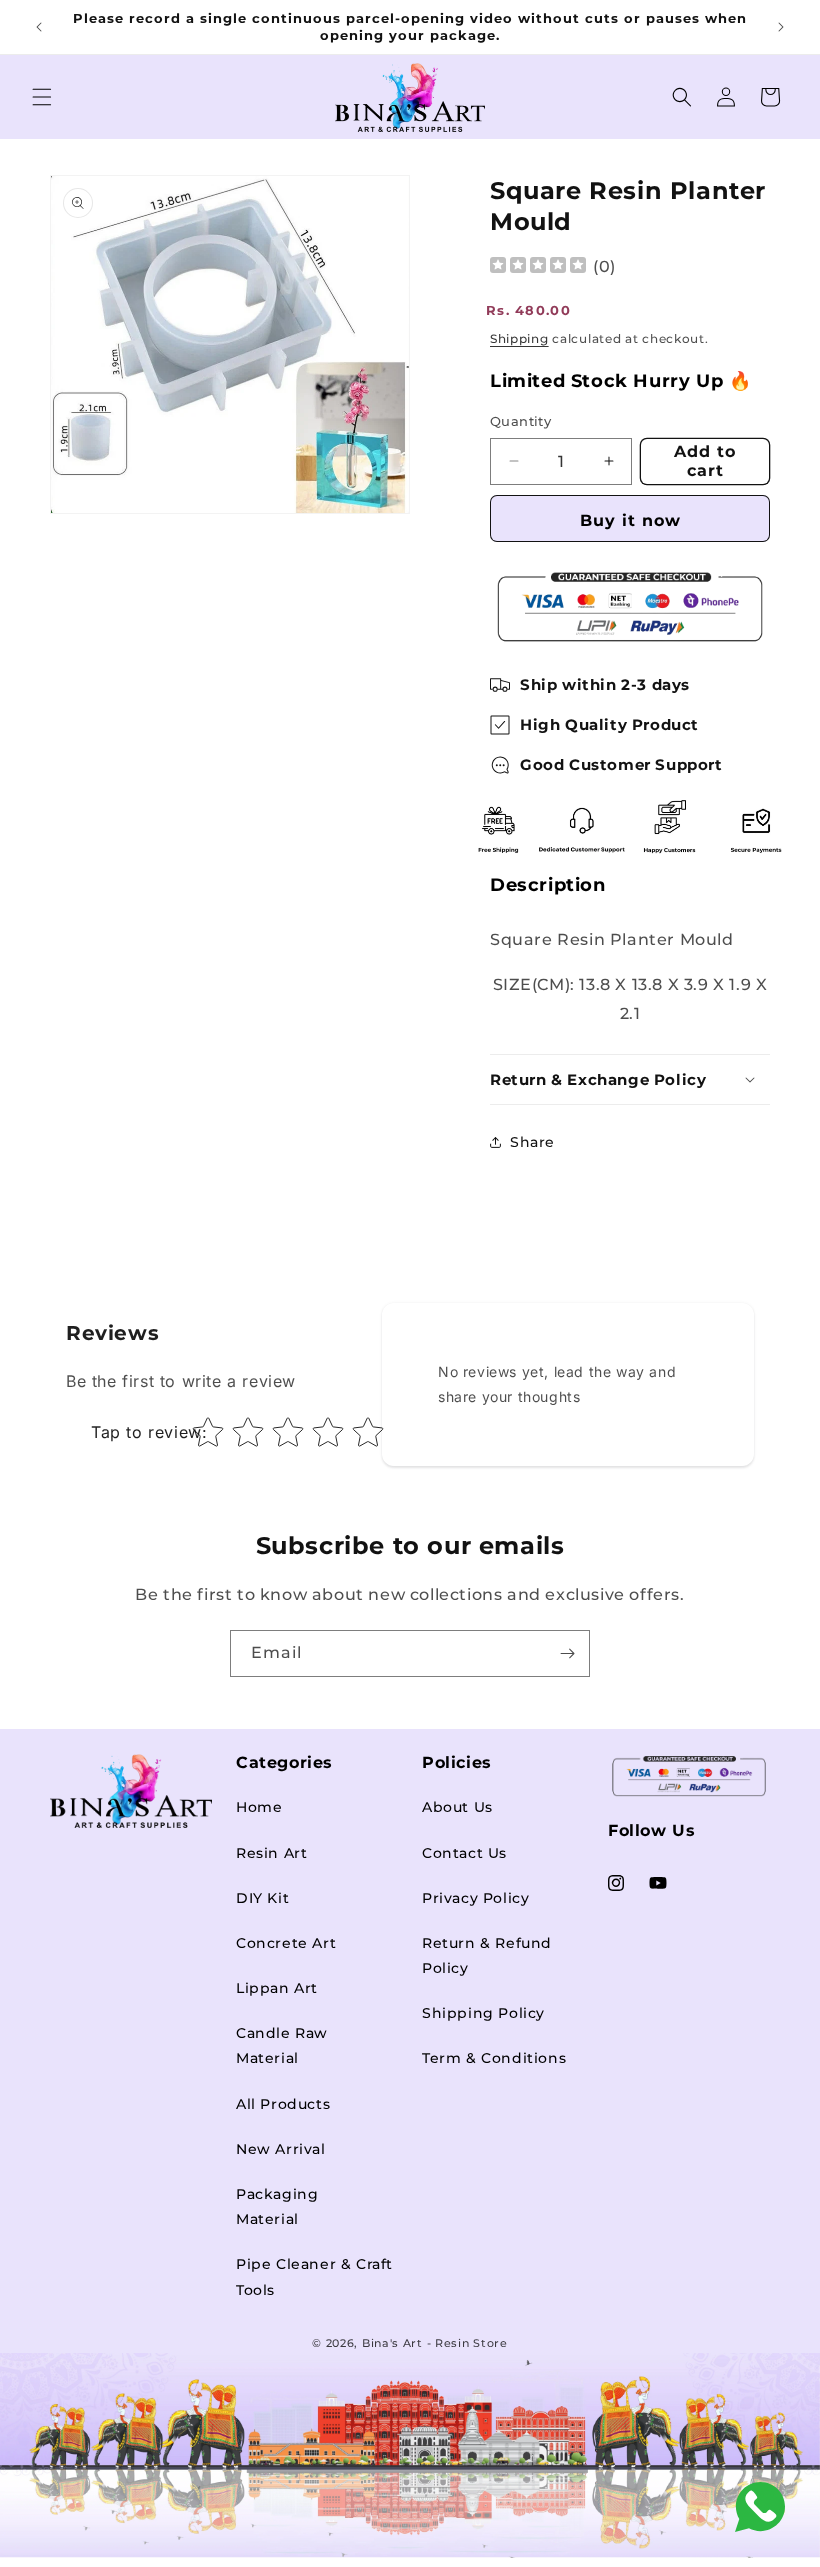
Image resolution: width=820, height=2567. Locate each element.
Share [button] (532, 1142)
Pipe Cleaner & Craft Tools (314, 2276)
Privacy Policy (475, 1898)
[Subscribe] (567, 1653)
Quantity (520, 421)
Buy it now (630, 520)
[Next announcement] (781, 27)
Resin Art (271, 1853)
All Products (283, 2104)
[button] (42, 97)
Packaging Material (277, 2206)
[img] (538, 267)
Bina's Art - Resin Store (435, 2343)
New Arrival (281, 2149)
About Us (457, 1807)
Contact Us (464, 1853)
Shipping (519, 338)
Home (259, 1807)
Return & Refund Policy (487, 1955)
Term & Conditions (494, 2058)
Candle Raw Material (282, 2045)
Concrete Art (286, 1943)
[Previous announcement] (39, 27)
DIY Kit (262, 1898)
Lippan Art (277, 1988)
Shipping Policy (483, 2013)
